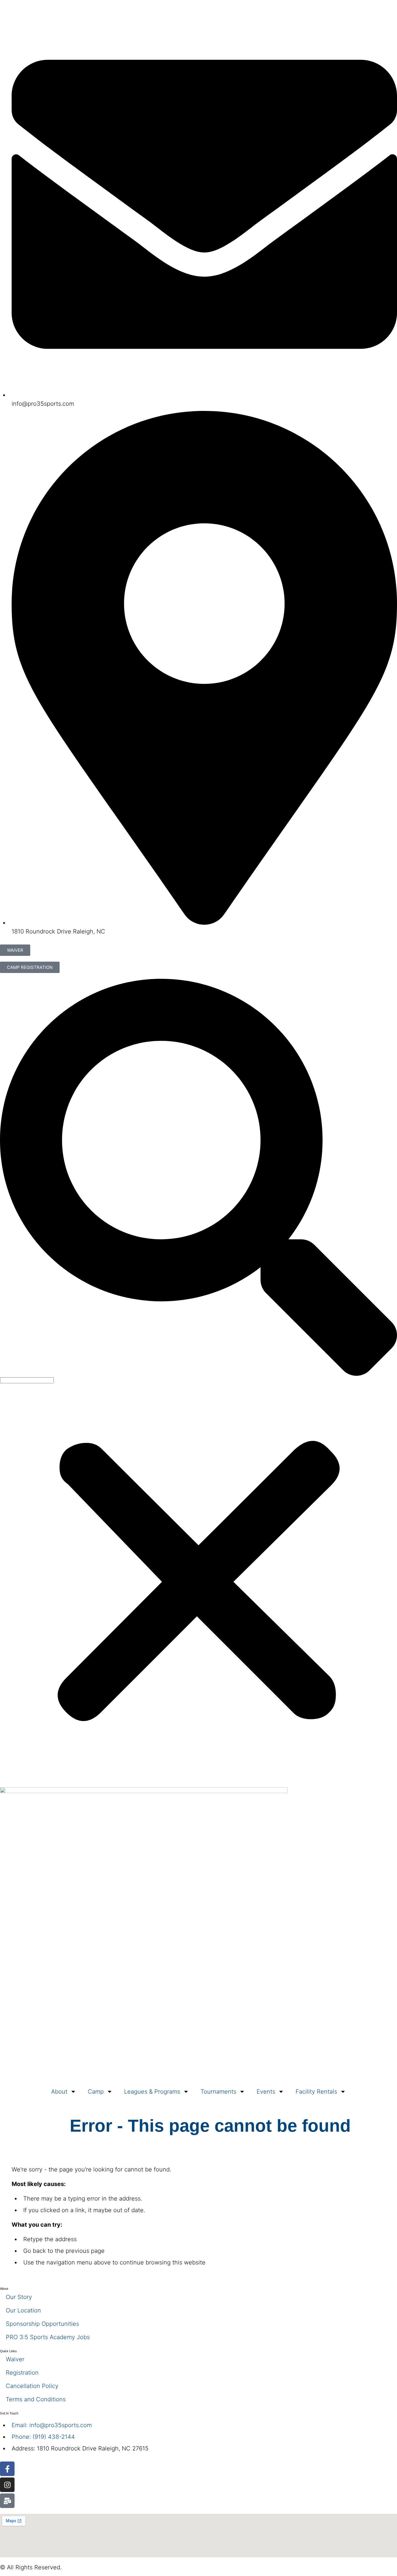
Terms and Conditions (36, 2399)
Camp (96, 2092)
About (59, 2092)
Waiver (15, 2359)
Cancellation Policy (32, 2386)
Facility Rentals (316, 2092)
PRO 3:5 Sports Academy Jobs (48, 2337)
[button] (199, 1178)
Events (266, 2092)
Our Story (19, 2297)
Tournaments (218, 2092)
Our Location (23, 2310)
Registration (22, 2373)
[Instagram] (7, 2485)
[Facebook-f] (7, 2469)
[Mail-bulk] (7, 2501)
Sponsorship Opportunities (42, 2324)
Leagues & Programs (152, 2092)
